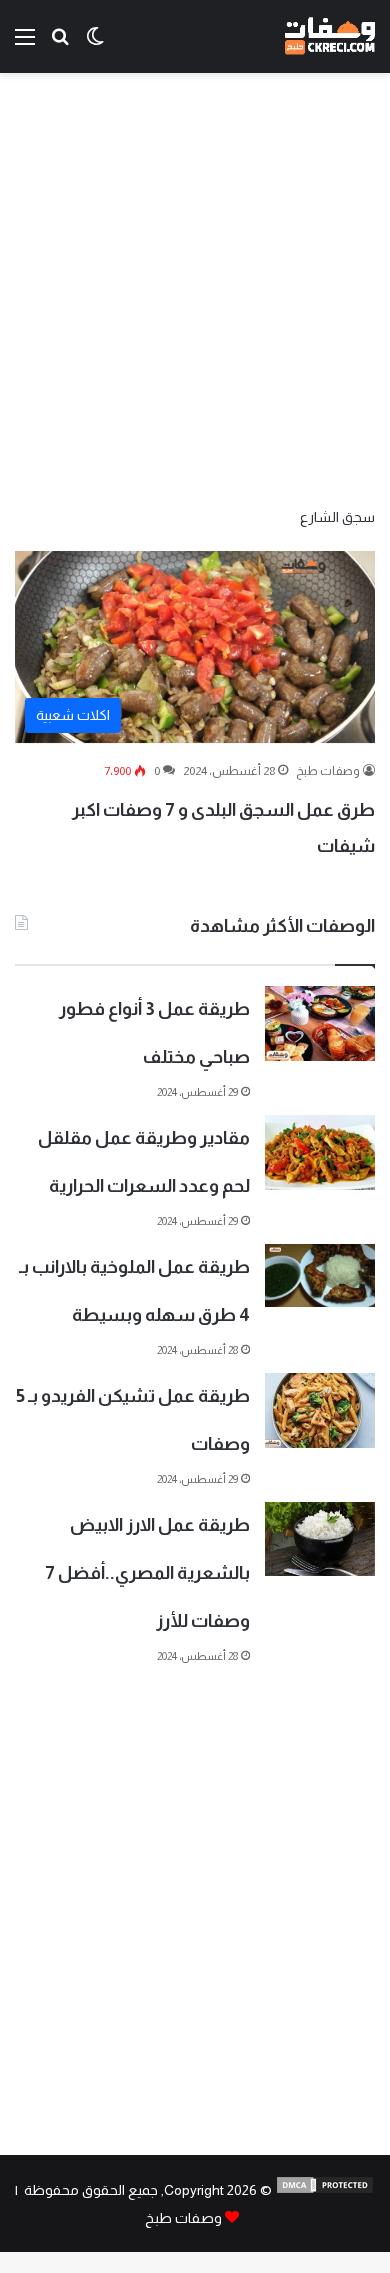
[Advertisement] (195, 288)
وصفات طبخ (328, 771)
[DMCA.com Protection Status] (325, 2190)
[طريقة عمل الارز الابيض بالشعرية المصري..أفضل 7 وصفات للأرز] (320, 1539)
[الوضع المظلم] (95, 44)
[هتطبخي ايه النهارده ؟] (60, 44)
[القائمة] (25, 44)
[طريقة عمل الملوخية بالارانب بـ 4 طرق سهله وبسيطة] (320, 1275)
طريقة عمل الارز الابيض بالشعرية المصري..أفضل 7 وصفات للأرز (147, 1573)
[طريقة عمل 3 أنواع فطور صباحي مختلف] (320, 1023)
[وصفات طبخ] (330, 36)
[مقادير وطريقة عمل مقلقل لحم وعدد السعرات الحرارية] (320, 1152)
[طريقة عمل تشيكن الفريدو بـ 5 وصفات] (320, 1410)
